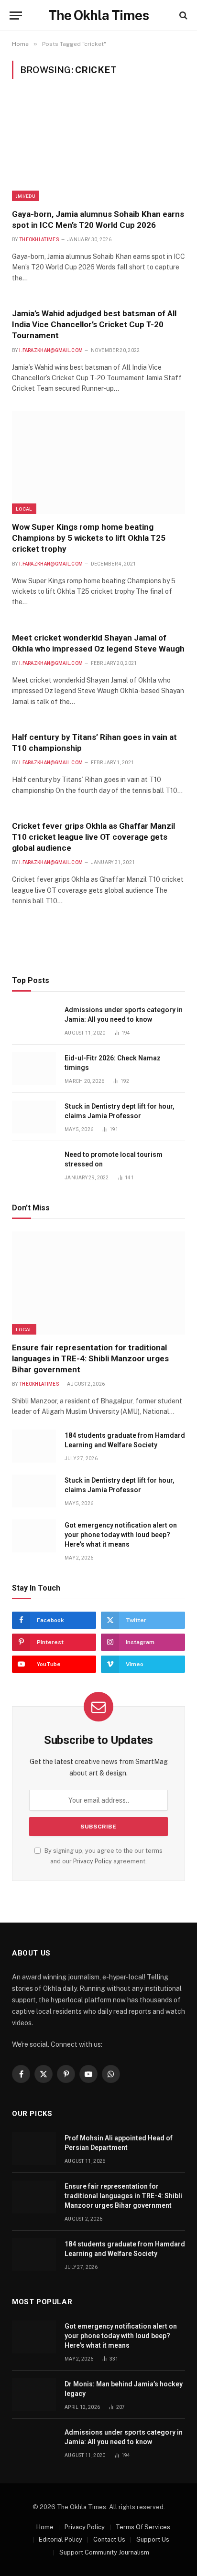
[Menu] (16, 16)
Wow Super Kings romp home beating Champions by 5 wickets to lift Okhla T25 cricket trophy (89, 538)
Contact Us (109, 2539)
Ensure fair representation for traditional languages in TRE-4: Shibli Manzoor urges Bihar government (90, 1358)
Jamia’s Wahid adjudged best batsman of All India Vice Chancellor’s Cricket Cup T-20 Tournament (94, 324)
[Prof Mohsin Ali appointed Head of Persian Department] (34, 2149)
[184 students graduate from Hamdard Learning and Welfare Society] (34, 1446)
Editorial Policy (60, 2539)
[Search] (182, 16)
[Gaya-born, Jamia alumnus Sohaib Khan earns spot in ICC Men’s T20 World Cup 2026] (98, 149)
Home (45, 2527)
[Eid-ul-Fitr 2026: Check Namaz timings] (34, 1069)
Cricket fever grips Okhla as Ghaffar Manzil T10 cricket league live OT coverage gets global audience (93, 837)
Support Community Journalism (104, 2552)
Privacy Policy (93, 1861)
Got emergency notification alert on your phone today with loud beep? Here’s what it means (121, 1535)
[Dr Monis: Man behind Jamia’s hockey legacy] (34, 2395)
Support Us (153, 2539)
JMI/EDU (26, 196)
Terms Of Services (143, 2527)
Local (24, 509)
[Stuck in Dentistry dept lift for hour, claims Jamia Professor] (34, 1117)
